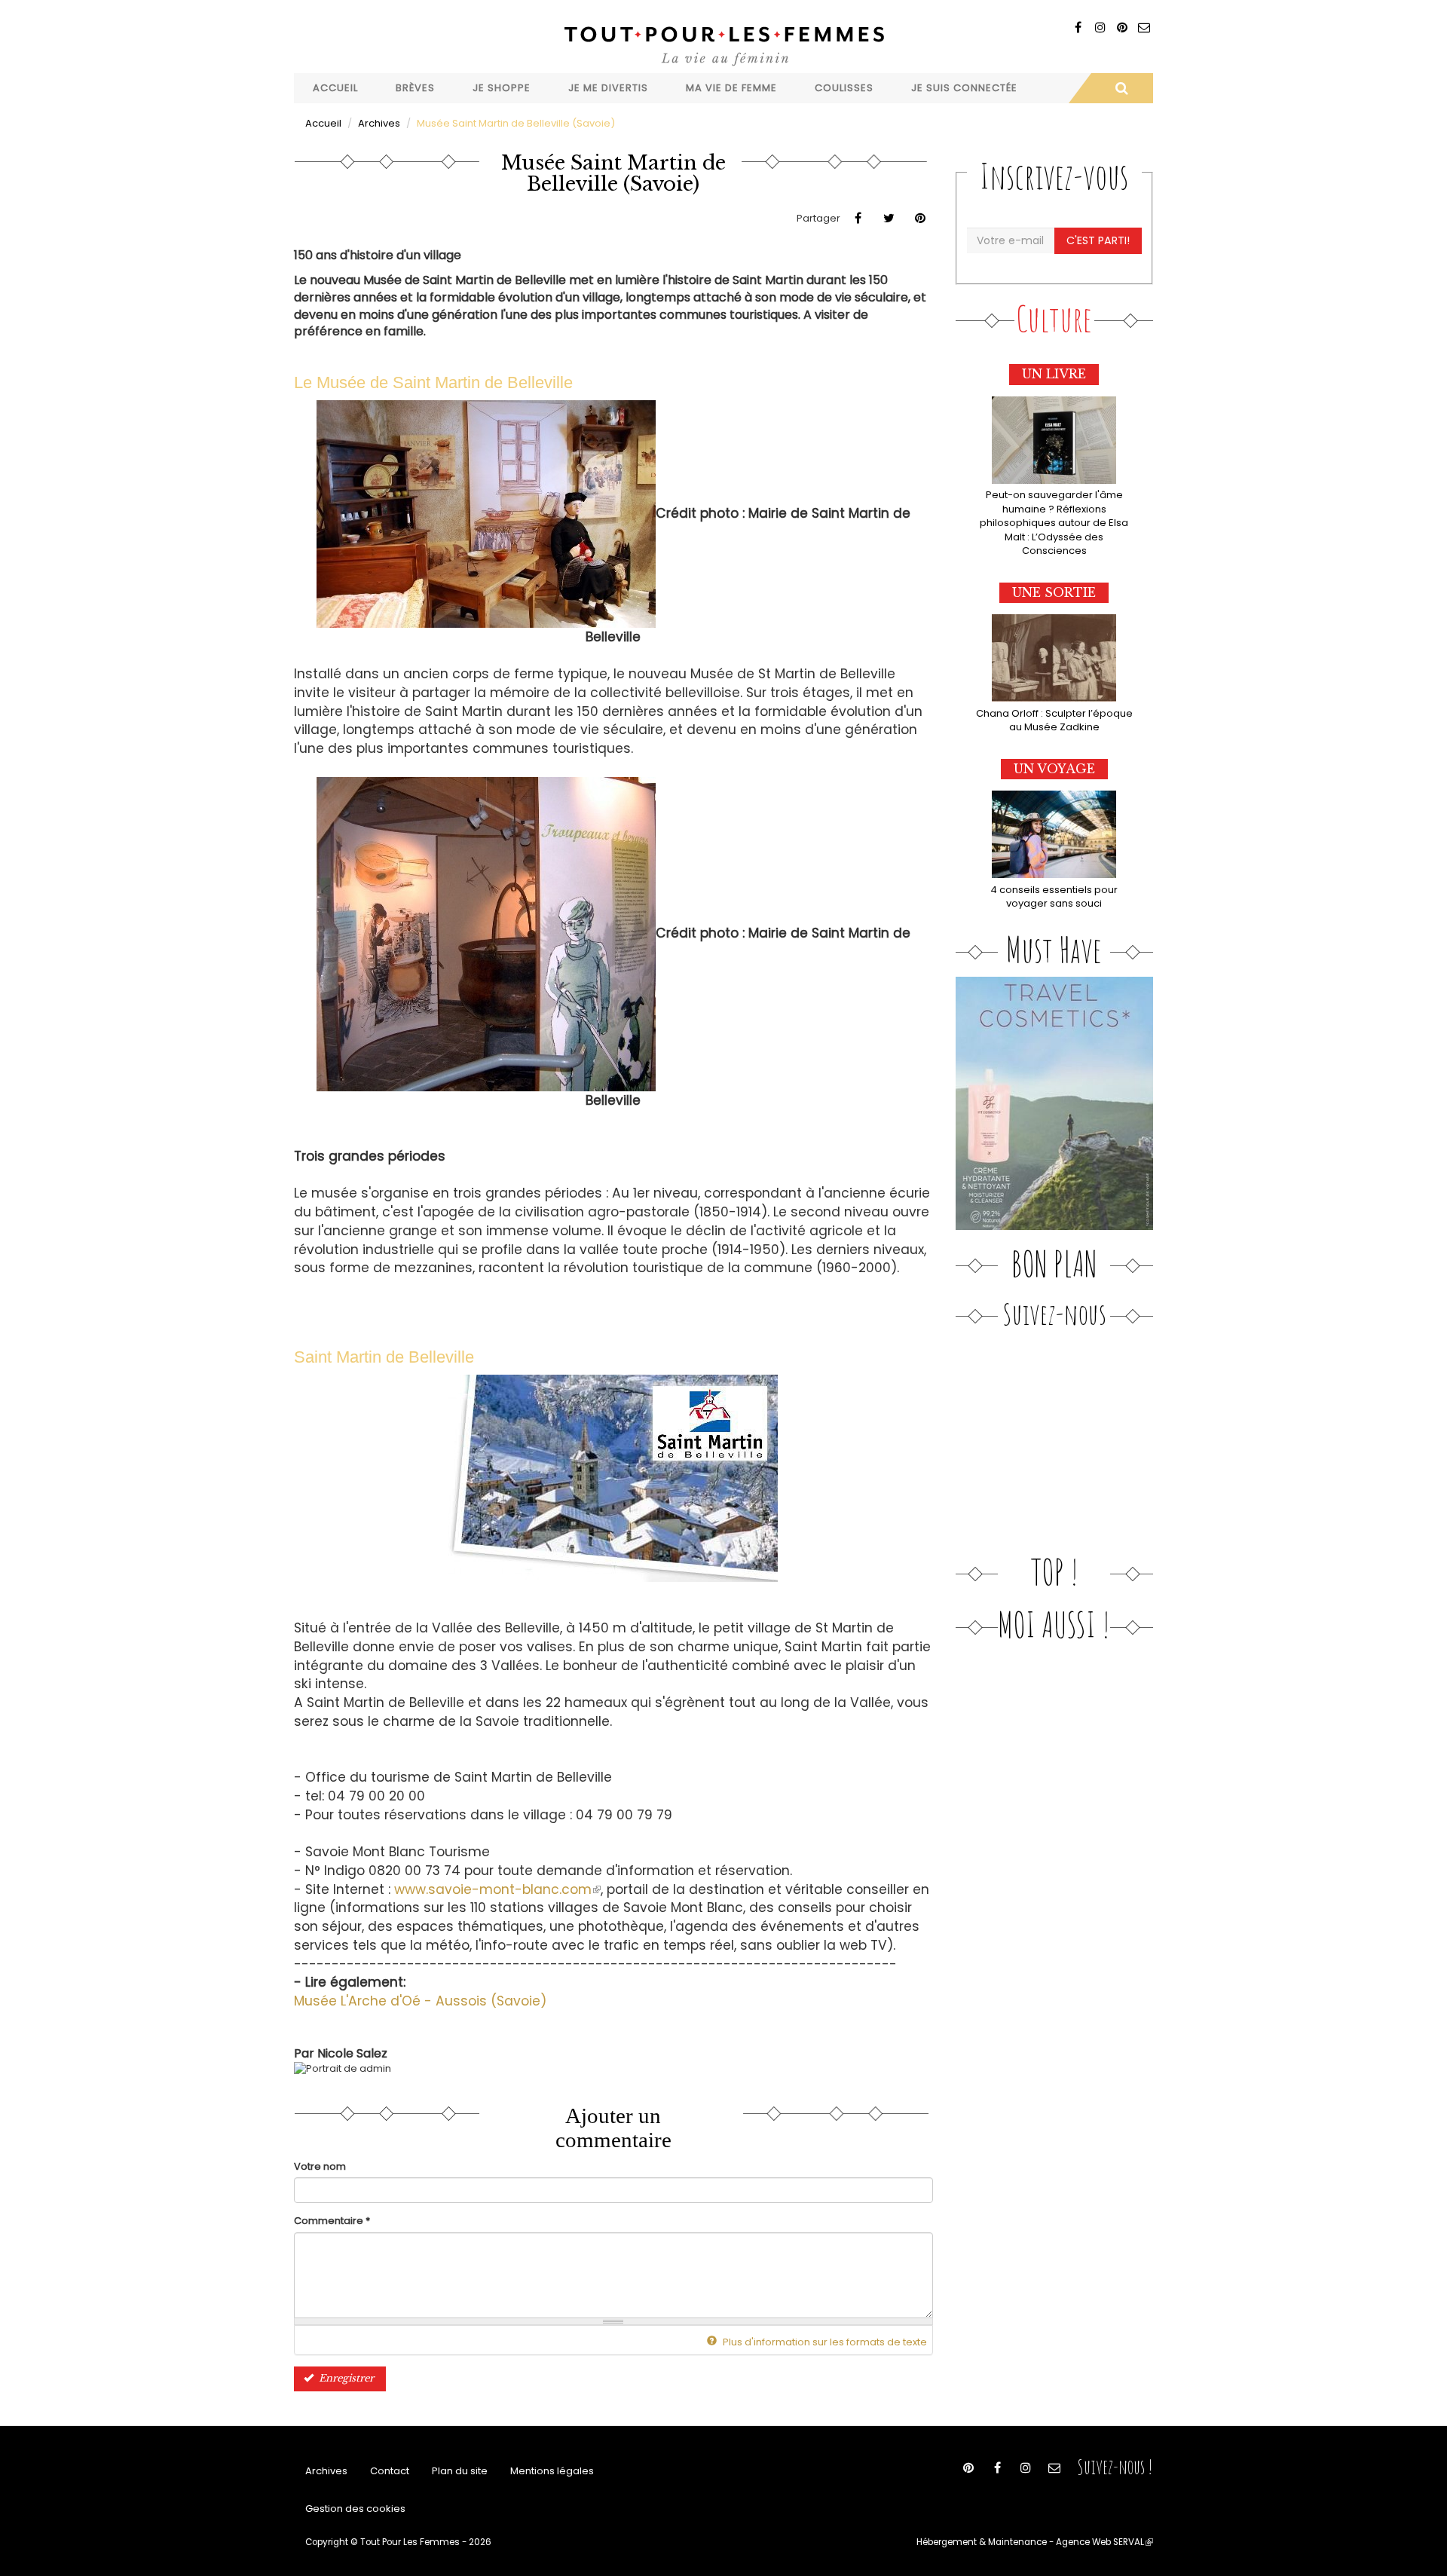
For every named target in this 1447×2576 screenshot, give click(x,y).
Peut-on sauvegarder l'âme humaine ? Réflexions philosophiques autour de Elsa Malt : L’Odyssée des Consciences (1054, 523)
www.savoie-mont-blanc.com (497, 1889)
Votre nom (320, 2167)
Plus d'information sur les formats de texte (824, 2342)
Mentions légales (552, 2471)
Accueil (335, 88)
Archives (379, 123)
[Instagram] (1100, 28)
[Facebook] (1078, 28)
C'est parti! (1098, 240)
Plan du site (460, 2471)
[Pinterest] (1122, 28)
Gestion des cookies (355, 2509)
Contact (390, 2471)
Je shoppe (502, 88)
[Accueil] (723, 44)
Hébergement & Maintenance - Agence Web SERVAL (1035, 2542)
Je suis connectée (964, 88)
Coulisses (844, 88)
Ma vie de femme (731, 88)
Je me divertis (608, 88)
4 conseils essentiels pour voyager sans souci (1054, 897)
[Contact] (1144, 28)
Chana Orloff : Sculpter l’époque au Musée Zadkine (1054, 720)
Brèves (415, 88)
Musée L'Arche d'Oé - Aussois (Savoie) (420, 2001)
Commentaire (332, 2221)
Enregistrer (345, 2378)
